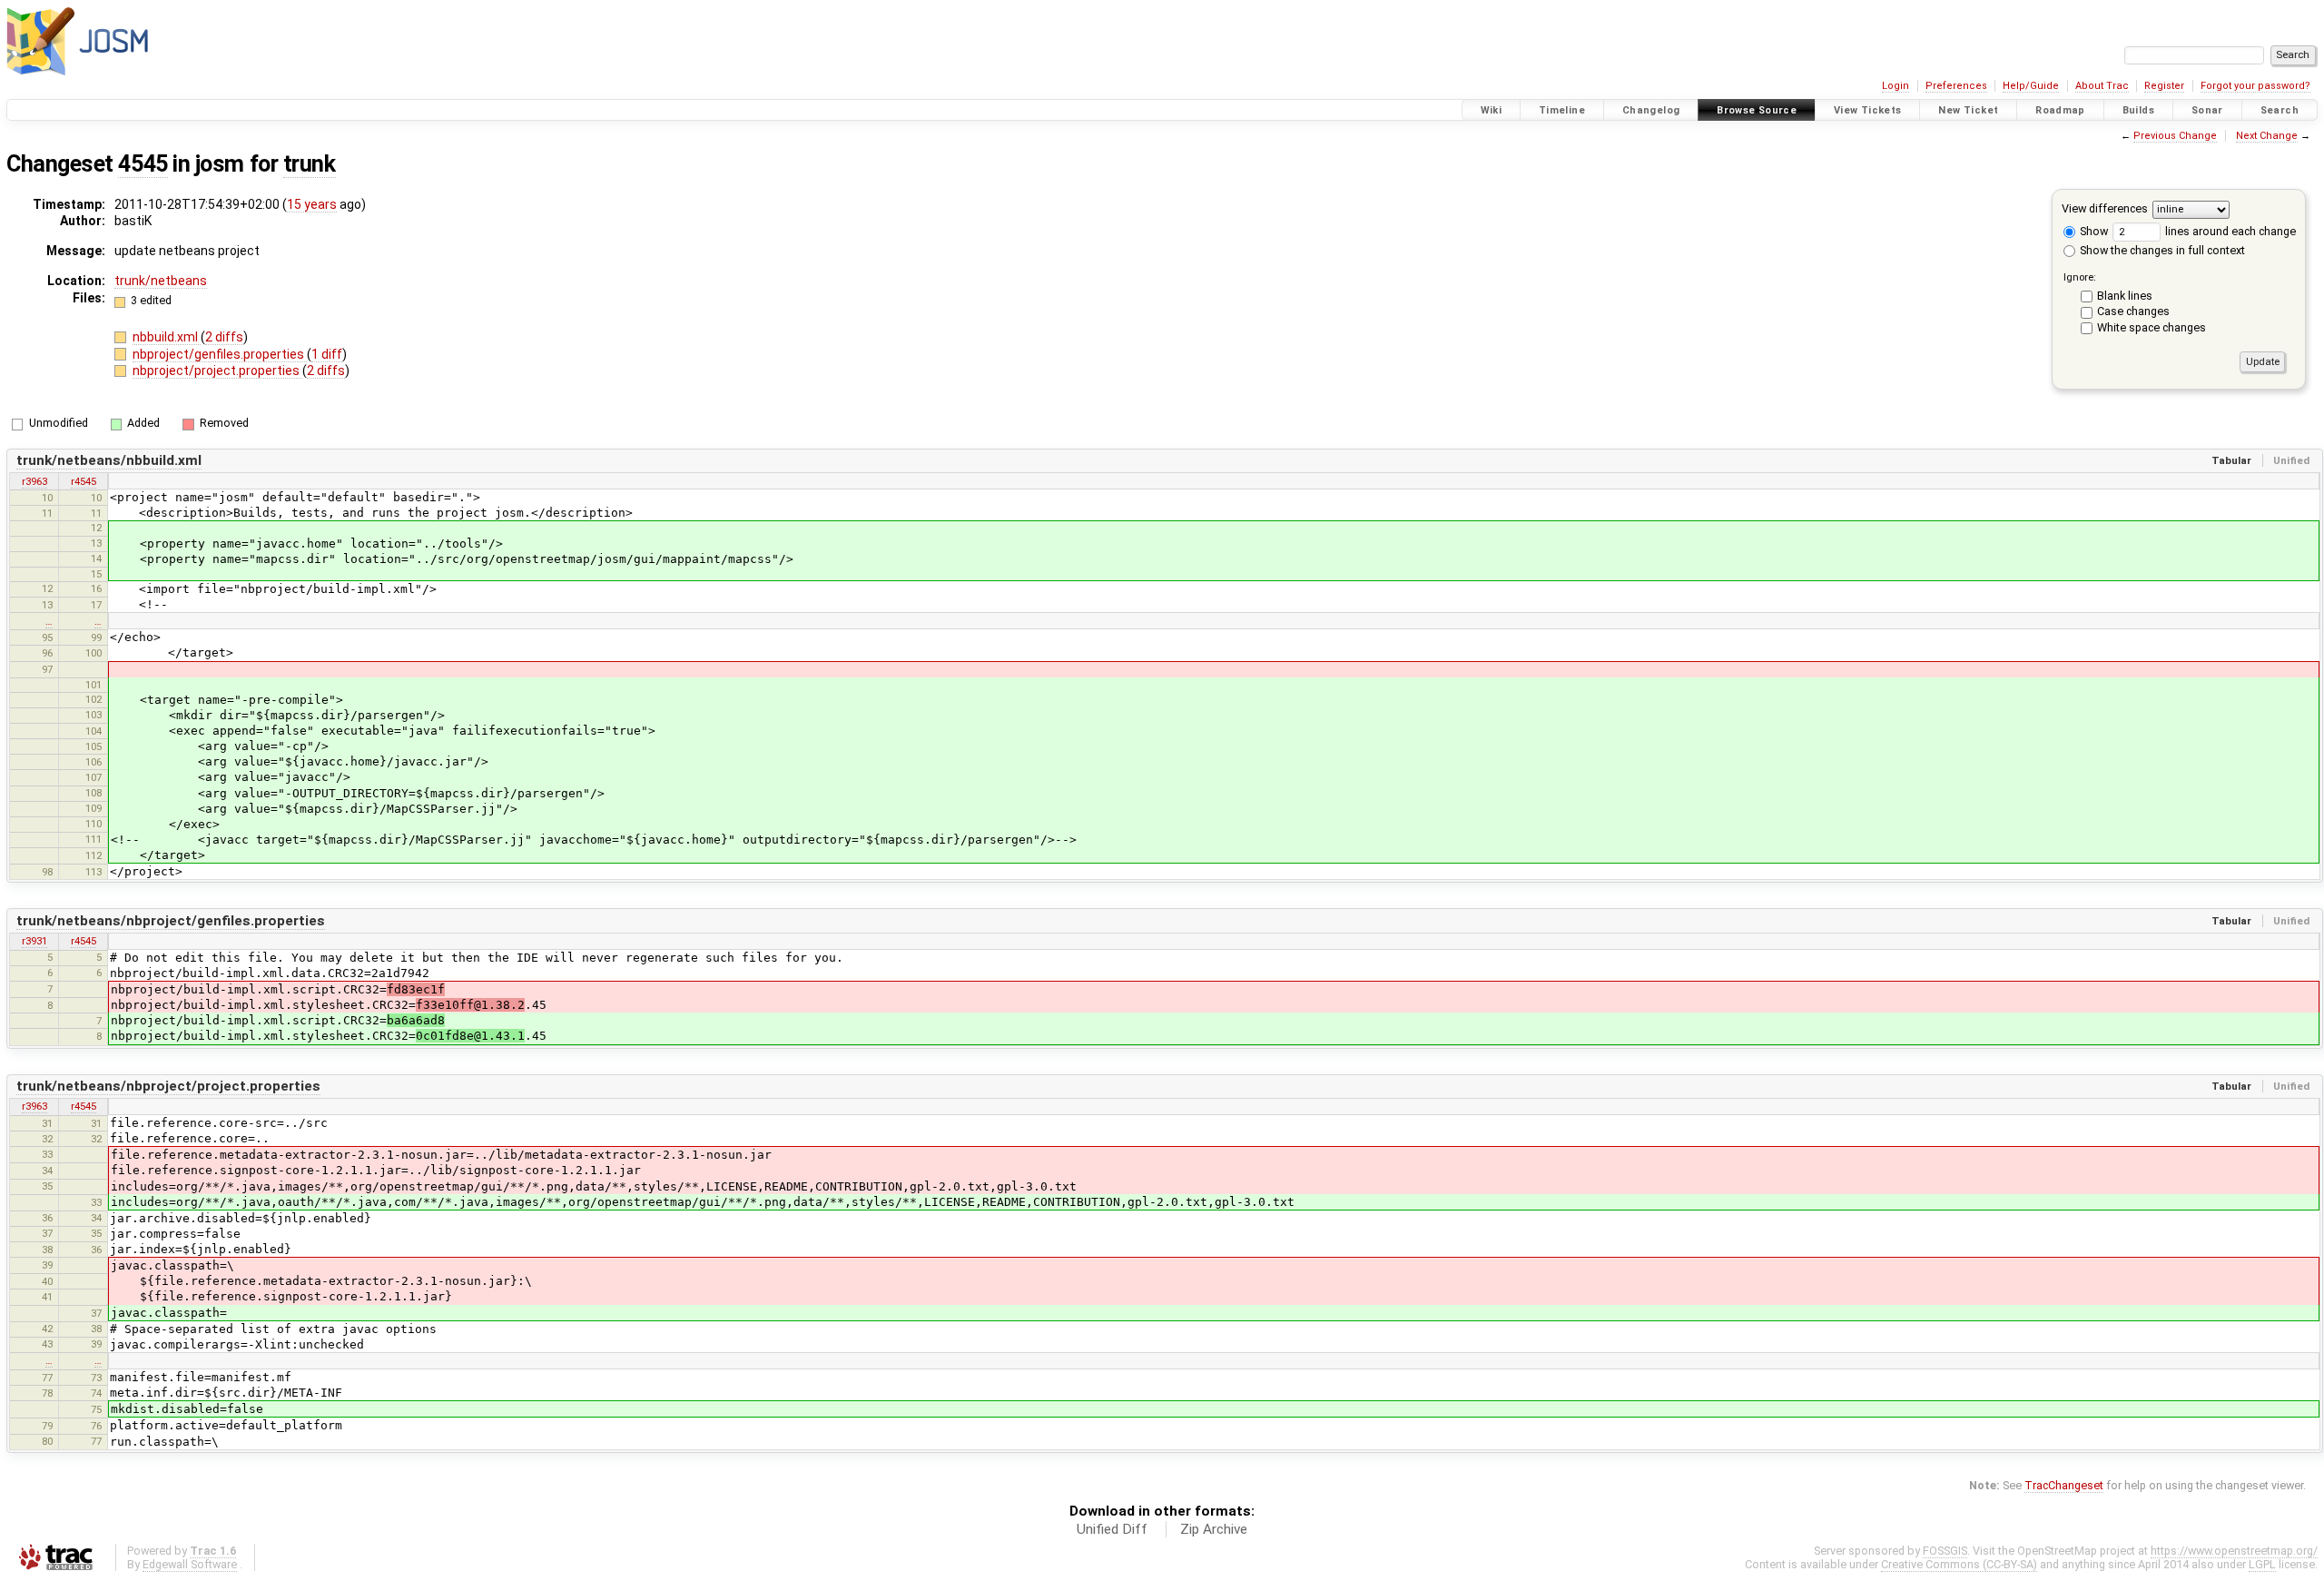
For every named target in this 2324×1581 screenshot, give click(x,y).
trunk (310, 164)
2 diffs (224, 337)
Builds (2138, 110)
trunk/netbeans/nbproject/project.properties (168, 1086)
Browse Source (1757, 110)
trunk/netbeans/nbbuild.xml (109, 460)
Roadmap (2060, 110)
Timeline (1562, 110)
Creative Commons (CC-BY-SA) (1959, 1564)
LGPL (2262, 1564)
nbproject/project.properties (217, 371)
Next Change (2267, 136)
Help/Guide (2031, 86)
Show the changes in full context (2161, 250)
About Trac (2102, 86)
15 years (312, 204)
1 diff (327, 354)
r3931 (34, 941)
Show (2093, 231)
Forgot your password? (2255, 86)
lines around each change (2229, 231)
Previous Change (2175, 136)
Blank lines (2125, 296)
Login (1896, 86)
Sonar (2207, 110)
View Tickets (1868, 110)
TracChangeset (2064, 1485)
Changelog (1651, 110)
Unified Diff (1112, 1529)
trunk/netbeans (161, 281)
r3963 (34, 481)
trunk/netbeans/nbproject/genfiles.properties (171, 921)
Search (2280, 110)
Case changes (2133, 311)
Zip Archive (1214, 1529)
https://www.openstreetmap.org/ (2234, 1551)
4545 (143, 164)
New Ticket (1968, 110)
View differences (2105, 208)
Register (2164, 86)
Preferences (1956, 86)
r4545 (84, 481)
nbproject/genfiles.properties (220, 354)
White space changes (2152, 327)
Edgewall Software (190, 1564)
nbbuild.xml (167, 337)
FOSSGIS (1945, 1551)
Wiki (1492, 110)
